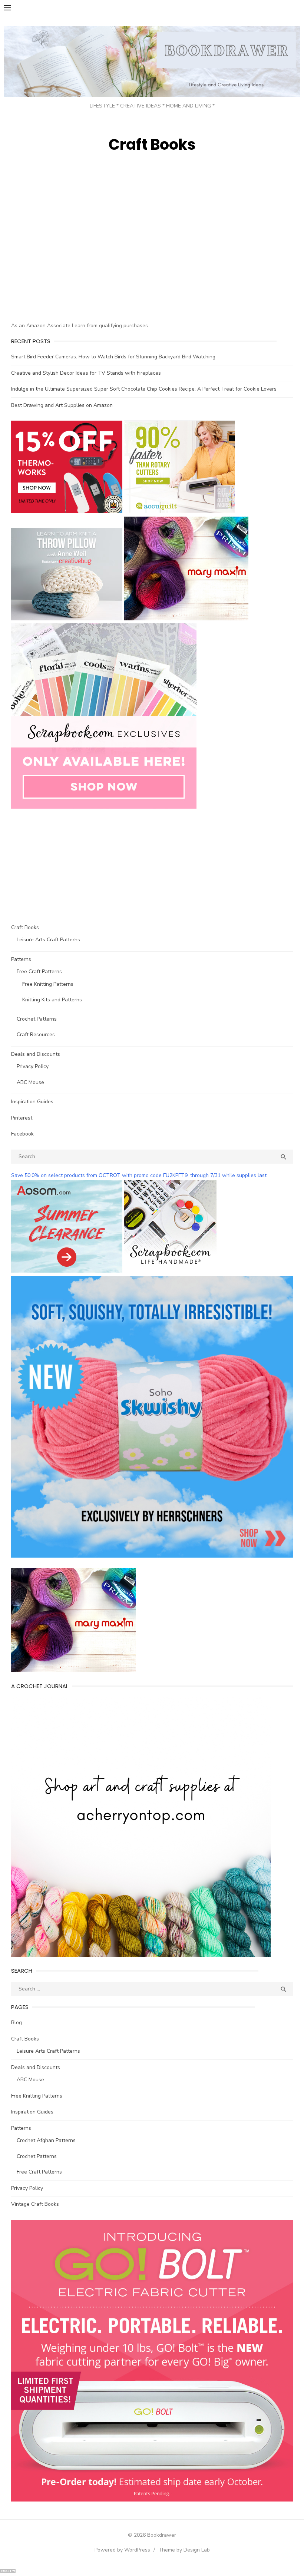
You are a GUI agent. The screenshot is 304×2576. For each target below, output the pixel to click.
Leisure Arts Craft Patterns (48, 940)
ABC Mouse (30, 1082)
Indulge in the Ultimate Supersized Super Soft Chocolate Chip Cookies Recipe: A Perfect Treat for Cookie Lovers (144, 389)
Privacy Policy (33, 1066)
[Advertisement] (73, 259)
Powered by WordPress (122, 2550)
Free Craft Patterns (39, 972)
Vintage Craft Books (35, 2204)
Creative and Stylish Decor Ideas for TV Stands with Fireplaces (86, 373)
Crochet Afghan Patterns (46, 2140)
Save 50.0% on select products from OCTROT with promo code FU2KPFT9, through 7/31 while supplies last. (139, 1175)
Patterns (21, 959)
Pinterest (22, 1118)
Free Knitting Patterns (48, 984)
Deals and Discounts (36, 1054)
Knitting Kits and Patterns (52, 1000)
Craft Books (25, 927)
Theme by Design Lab (184, 2550)
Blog (16, 2023)
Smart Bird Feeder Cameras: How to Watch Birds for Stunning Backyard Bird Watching (113, 357)
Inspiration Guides (32, 1102)
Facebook (22, 1134)
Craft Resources (36, 1035)
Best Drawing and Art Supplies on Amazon (62, 405)
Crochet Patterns (37, 1019)
